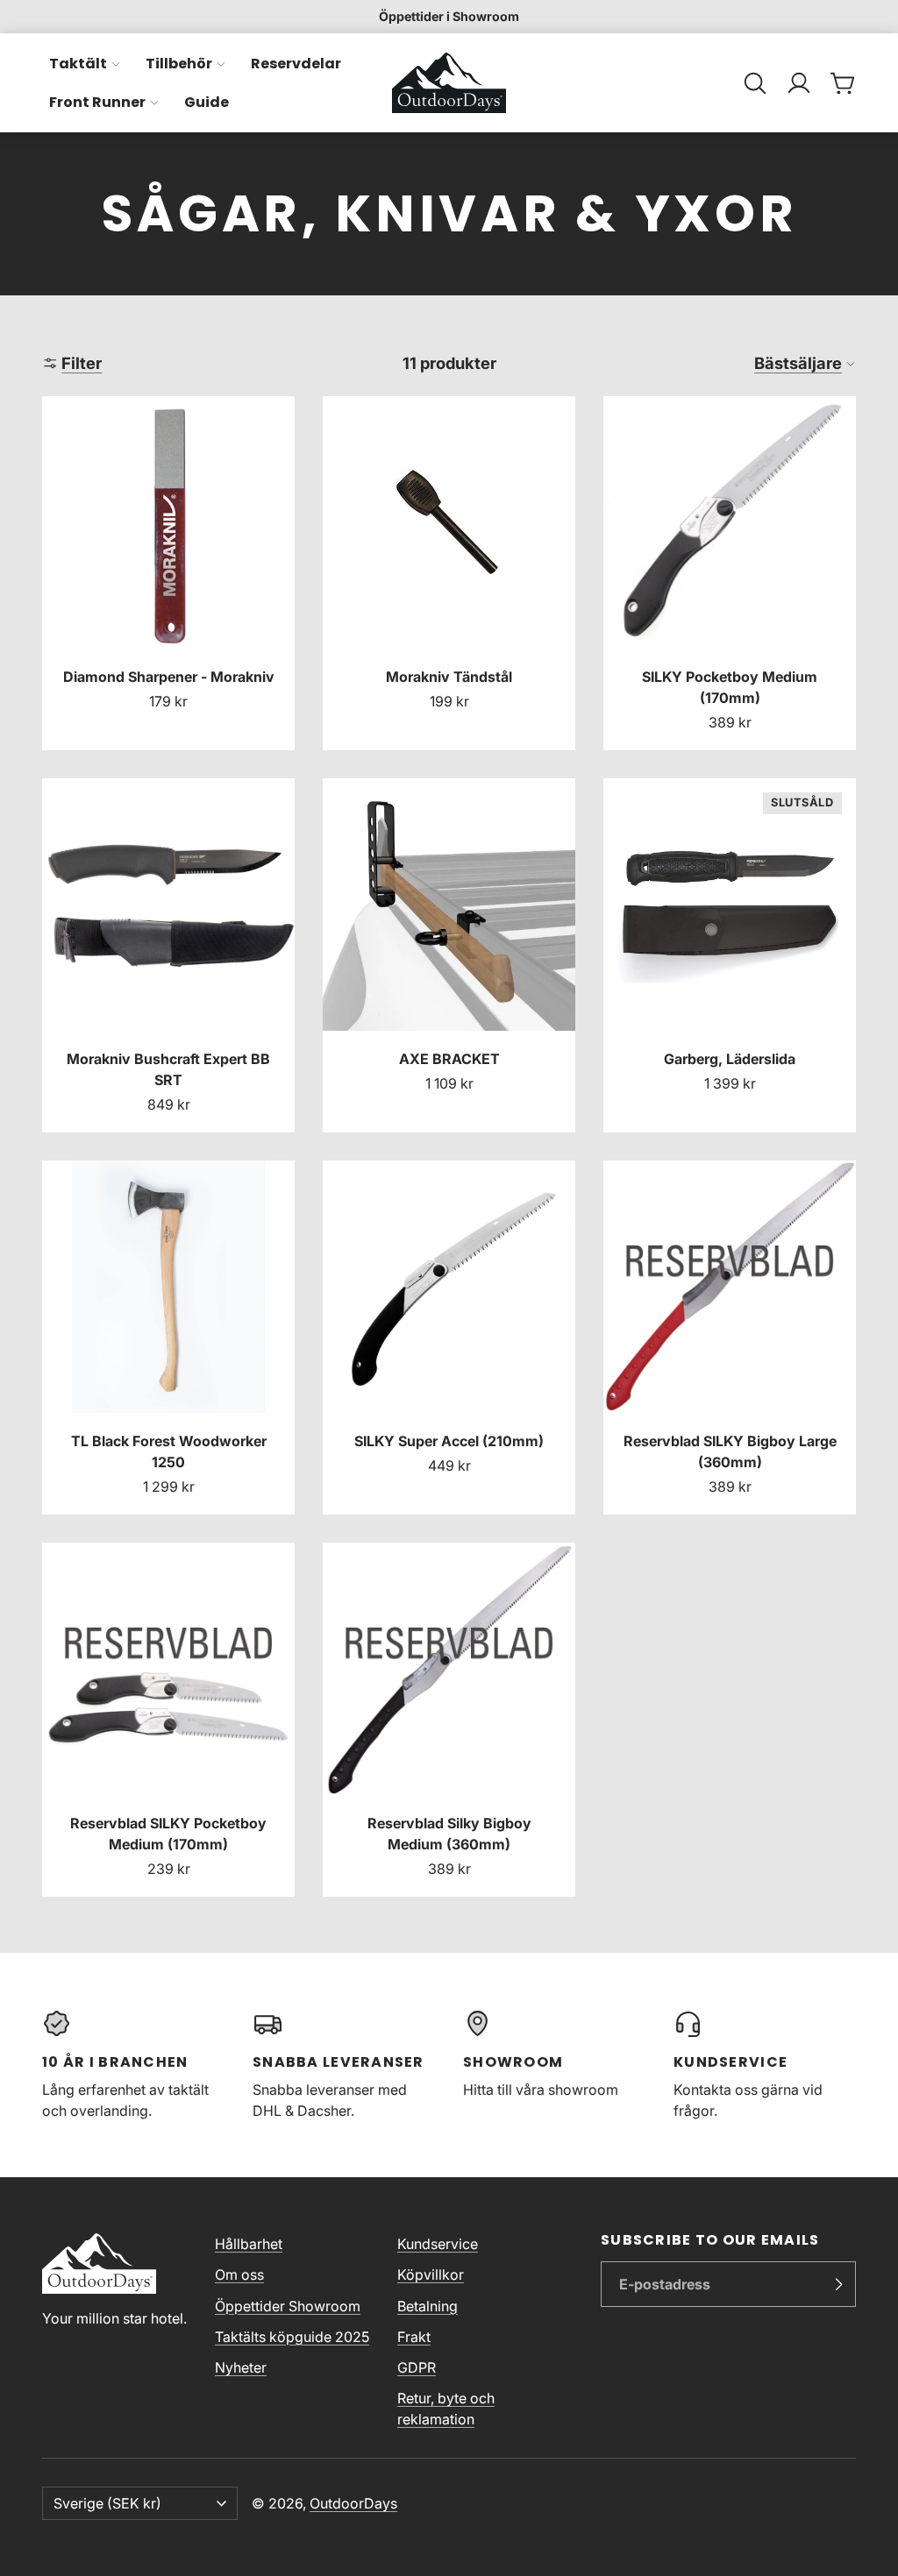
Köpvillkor (431, 2274)
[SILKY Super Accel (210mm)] (449, 1338)
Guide (207, 102)
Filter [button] (82, 363)
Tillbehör (179, 64)
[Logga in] (799, 83)
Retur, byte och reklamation (446, 2409)
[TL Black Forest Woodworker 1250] (168, 1338)
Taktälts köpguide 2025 (292, 2337)
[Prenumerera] (838, 2284)
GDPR (417, 2367)
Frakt (414, 2337)
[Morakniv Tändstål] (449, 573)
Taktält (78, 64)
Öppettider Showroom (288, 2306)
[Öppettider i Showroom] (449, 17)
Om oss (239, 2274)
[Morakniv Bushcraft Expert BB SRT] (168, 955)
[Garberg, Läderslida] (730, 955)
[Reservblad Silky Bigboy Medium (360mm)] (449, 1720)
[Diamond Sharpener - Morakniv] (168, 573)
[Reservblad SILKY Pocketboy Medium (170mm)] (168, 1720)
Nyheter (241, 2367)
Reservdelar (296, 64)
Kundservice (438, 2244)
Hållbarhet (249, 2244)
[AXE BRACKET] (449, 955)
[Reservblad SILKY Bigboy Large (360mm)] (730, 1338)
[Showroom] (554, 2065)
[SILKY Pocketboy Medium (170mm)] (730, 573)
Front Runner (97, 102)
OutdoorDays (353, 2503)
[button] (755, 83)
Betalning (428, 2306)
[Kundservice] (765, 2065)
